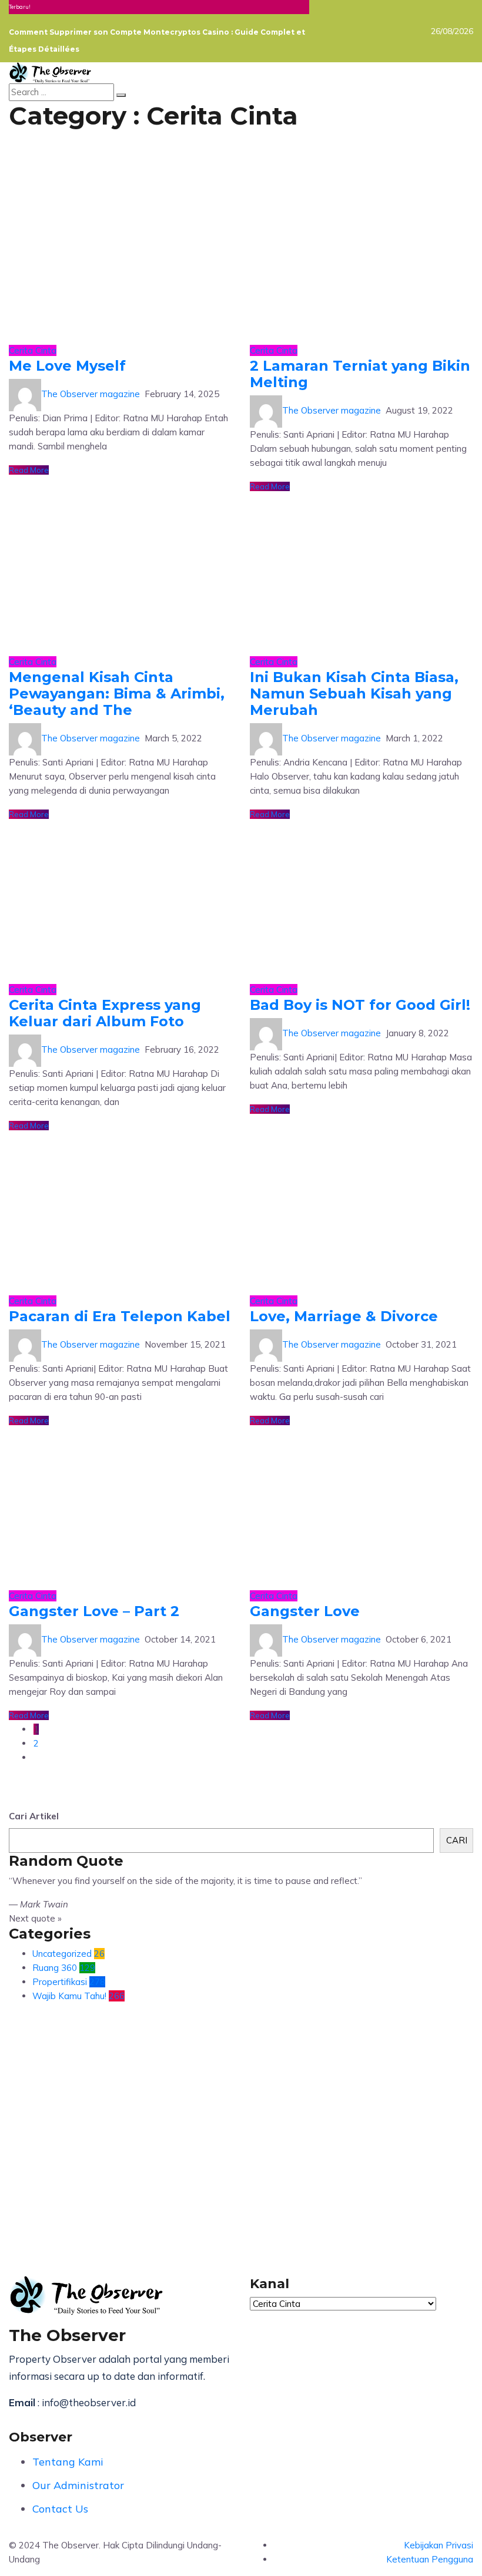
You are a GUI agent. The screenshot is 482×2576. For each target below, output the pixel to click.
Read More (29, 470)
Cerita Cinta (33, 350)
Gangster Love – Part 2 (94, 1611)
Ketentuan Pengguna (430, 2559)
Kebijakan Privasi (439, 2545)
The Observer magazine (91, 394)
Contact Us (60, 2509)
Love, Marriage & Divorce (344, 1316)
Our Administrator (78, 2485)
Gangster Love (305, 1611)
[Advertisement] (241, 2123)
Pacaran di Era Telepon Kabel (120, 1316)
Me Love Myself (67, 366)
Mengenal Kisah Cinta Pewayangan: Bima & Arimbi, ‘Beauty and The (117, 693)
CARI (457, 1840)
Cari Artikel (34, 1816)
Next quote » (35, 1918)
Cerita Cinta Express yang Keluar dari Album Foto (105, 1013)
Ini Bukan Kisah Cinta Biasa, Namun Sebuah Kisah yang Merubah (354, 693)
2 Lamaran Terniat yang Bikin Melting (360, 374)
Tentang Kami (68, 2462)
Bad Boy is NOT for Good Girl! (360, 1005)
